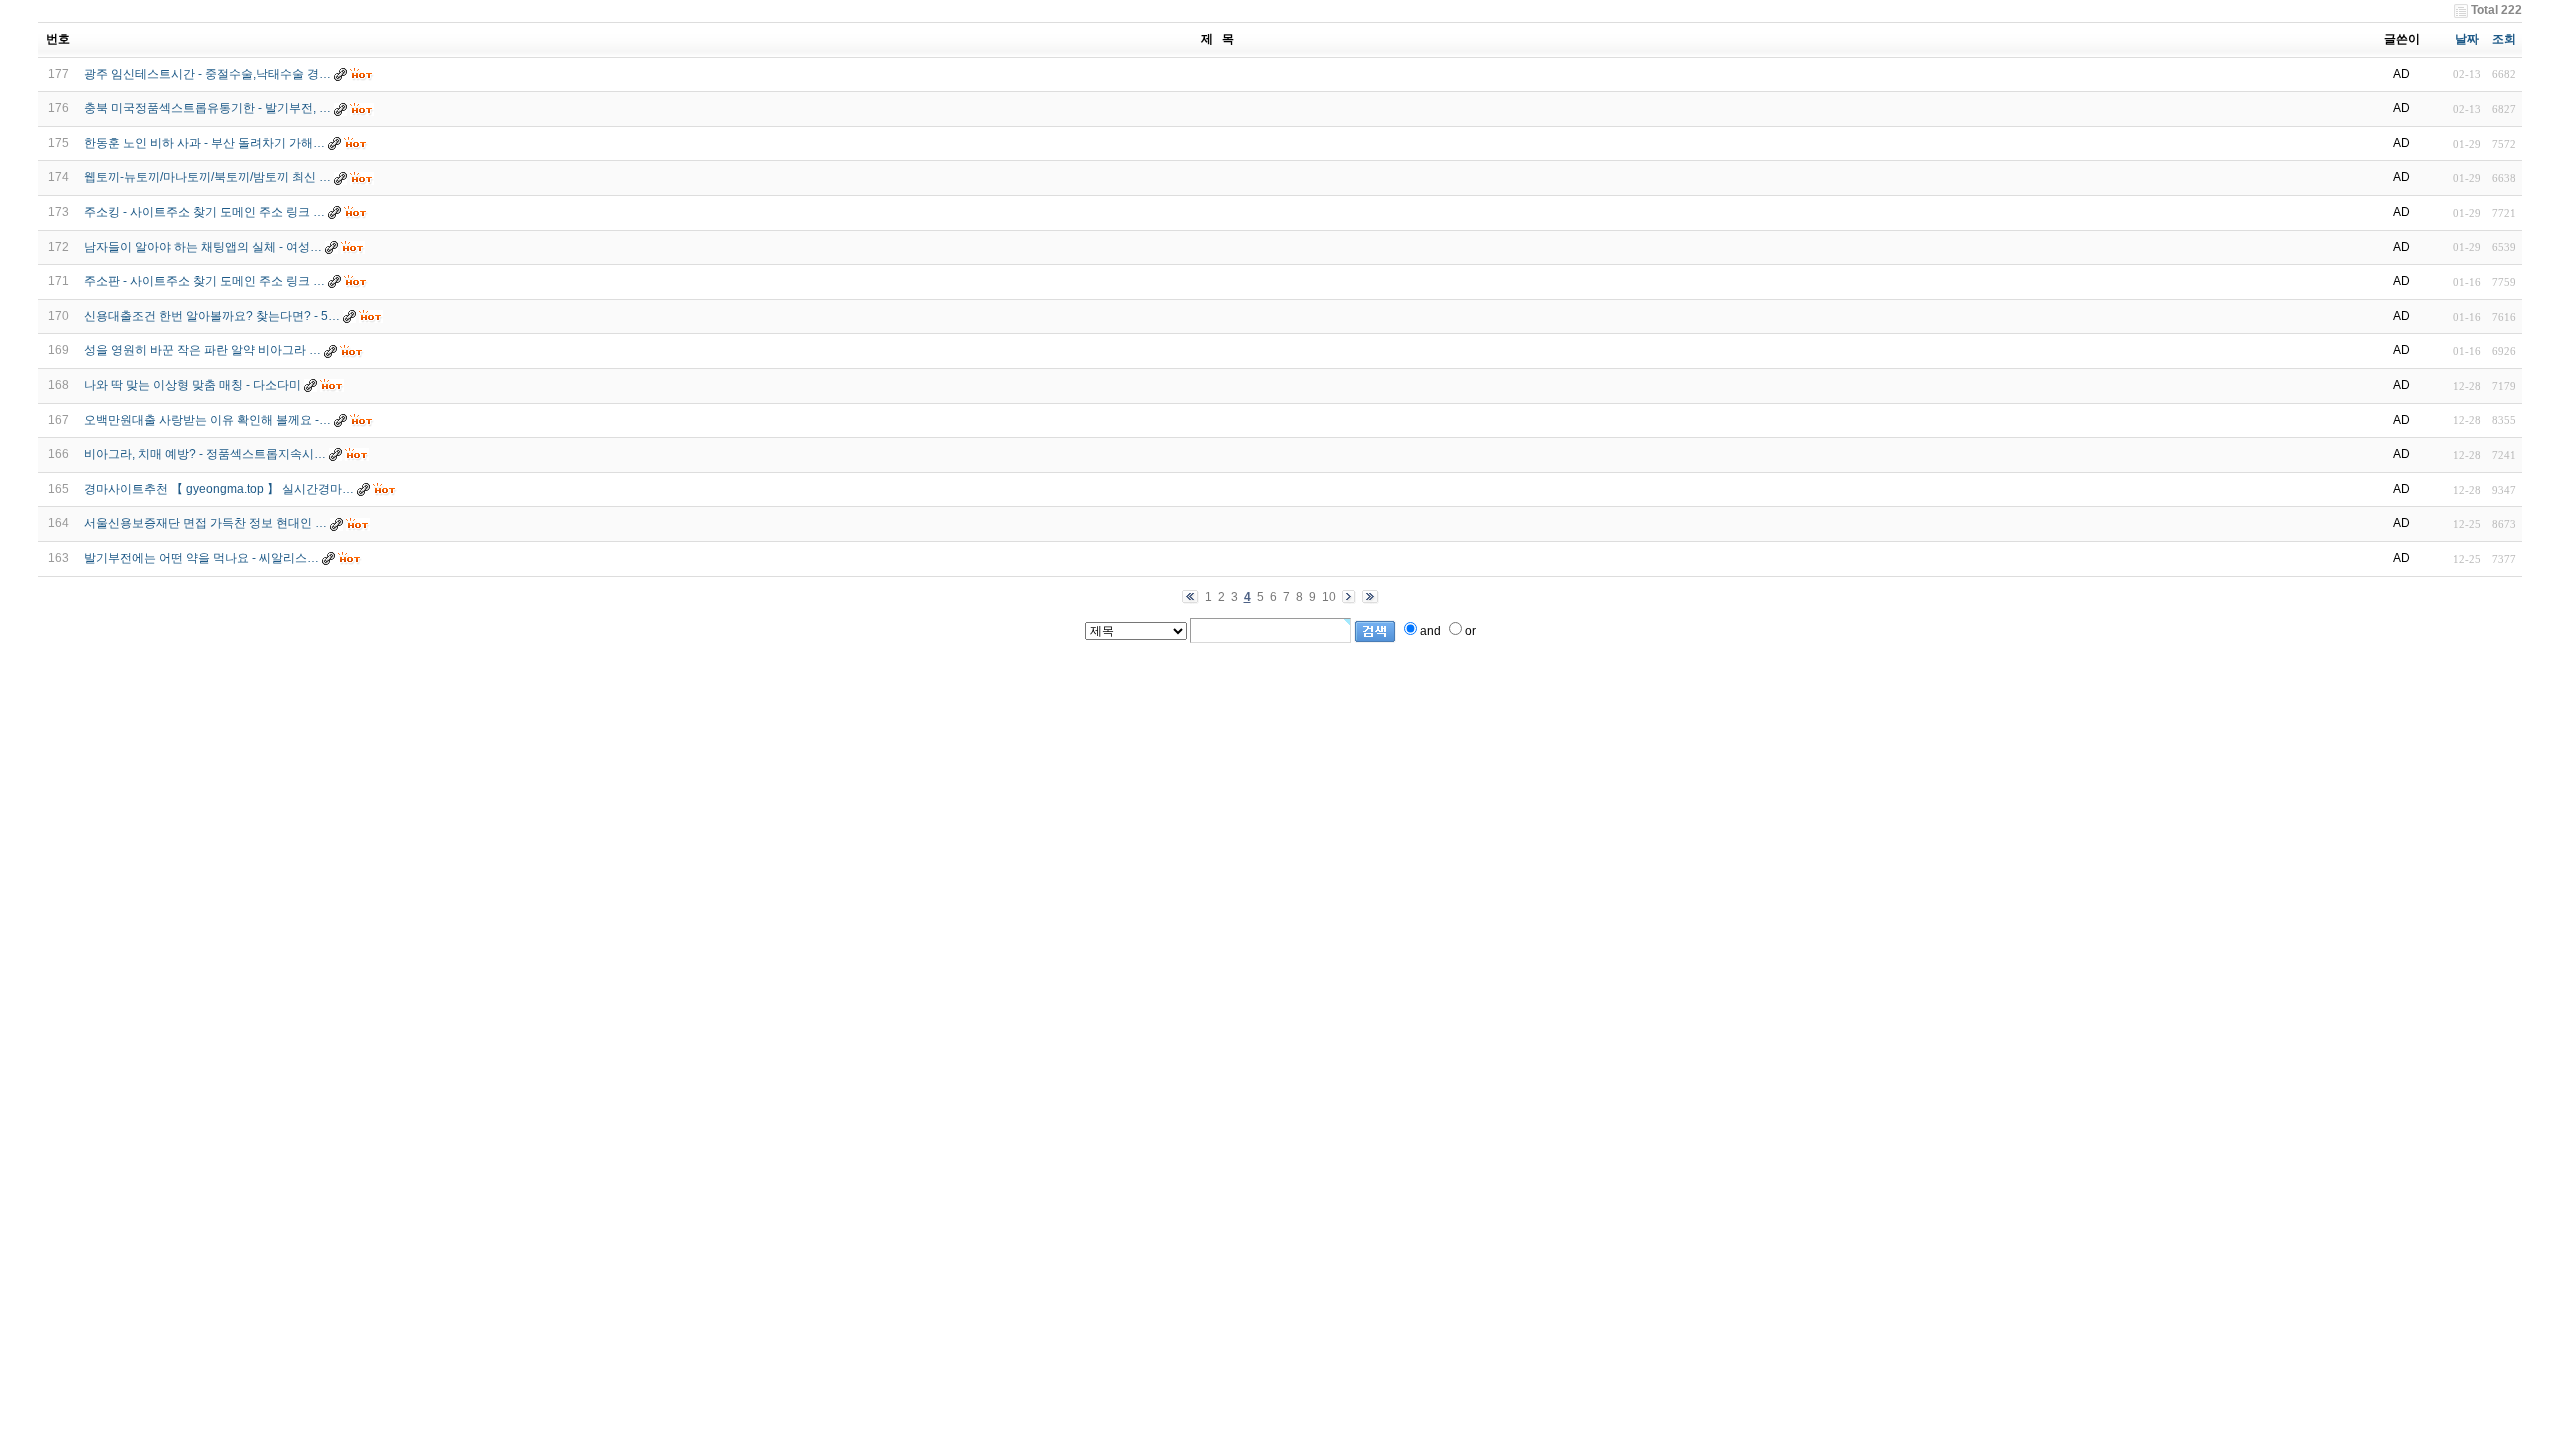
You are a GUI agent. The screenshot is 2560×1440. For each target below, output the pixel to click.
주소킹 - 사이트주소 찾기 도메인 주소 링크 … (204, 212)
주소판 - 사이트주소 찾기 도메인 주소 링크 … (204, 281)
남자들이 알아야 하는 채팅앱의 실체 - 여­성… (203, 247)
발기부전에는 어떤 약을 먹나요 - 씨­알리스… (201, 558)
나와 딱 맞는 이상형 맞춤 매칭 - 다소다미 (192, 385)
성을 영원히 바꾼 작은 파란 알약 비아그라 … (202, 350)
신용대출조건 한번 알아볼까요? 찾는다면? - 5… (212, 316)
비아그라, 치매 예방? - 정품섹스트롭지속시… (205, 454)
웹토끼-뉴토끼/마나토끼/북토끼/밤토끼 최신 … (207, 177)
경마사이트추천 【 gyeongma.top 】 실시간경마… (219, 489)
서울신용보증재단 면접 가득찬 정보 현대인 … (205, 523)
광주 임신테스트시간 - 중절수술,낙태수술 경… (207, 74)
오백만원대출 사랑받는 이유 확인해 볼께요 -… (207, 420)
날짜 (2467, 39)
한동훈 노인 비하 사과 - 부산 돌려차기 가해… (204, 143)
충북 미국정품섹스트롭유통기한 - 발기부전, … (207, 108)
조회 (2504, 39)
